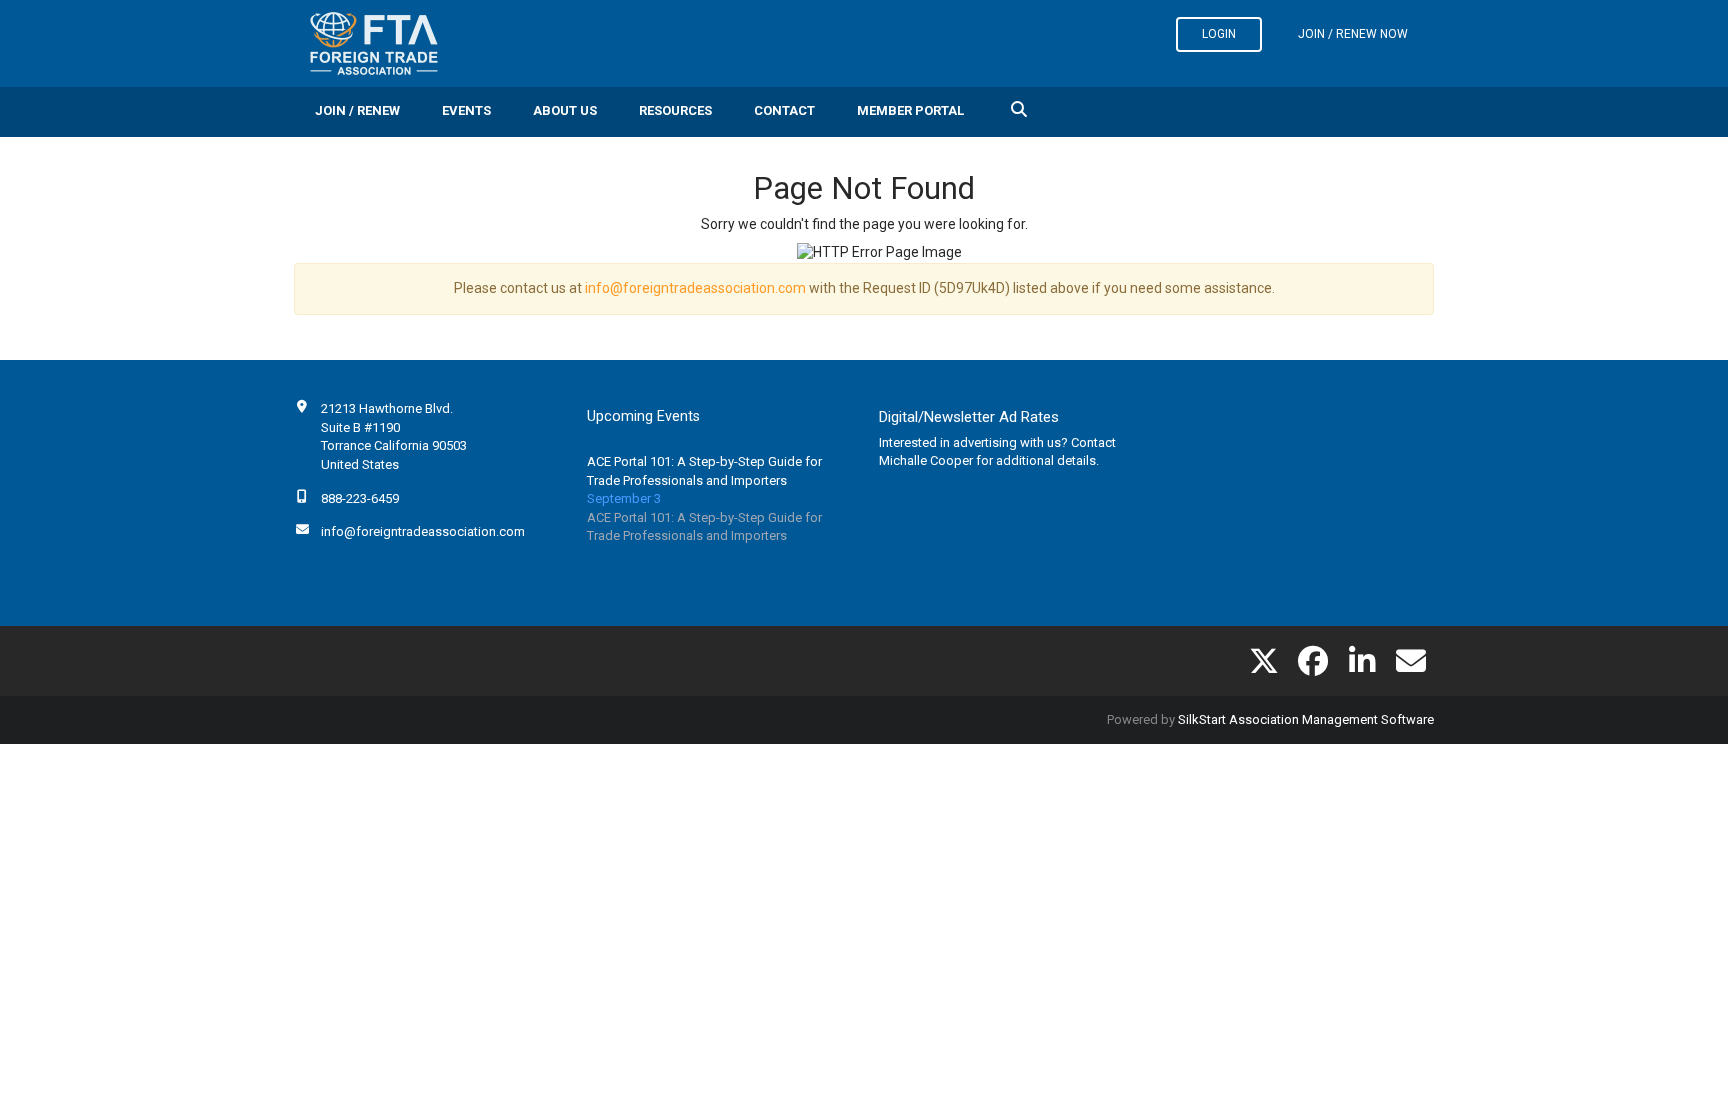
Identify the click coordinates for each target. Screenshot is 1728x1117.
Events (466, 110)
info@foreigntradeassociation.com (695, 288)
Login (1219, 34)
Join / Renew (357, 110)
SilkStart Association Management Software (1306, 719)
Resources (675, 110)
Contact (784, 110)
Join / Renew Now (1353, 34)
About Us (565, 110)
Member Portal (910, 110)
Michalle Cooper (926, 460)
